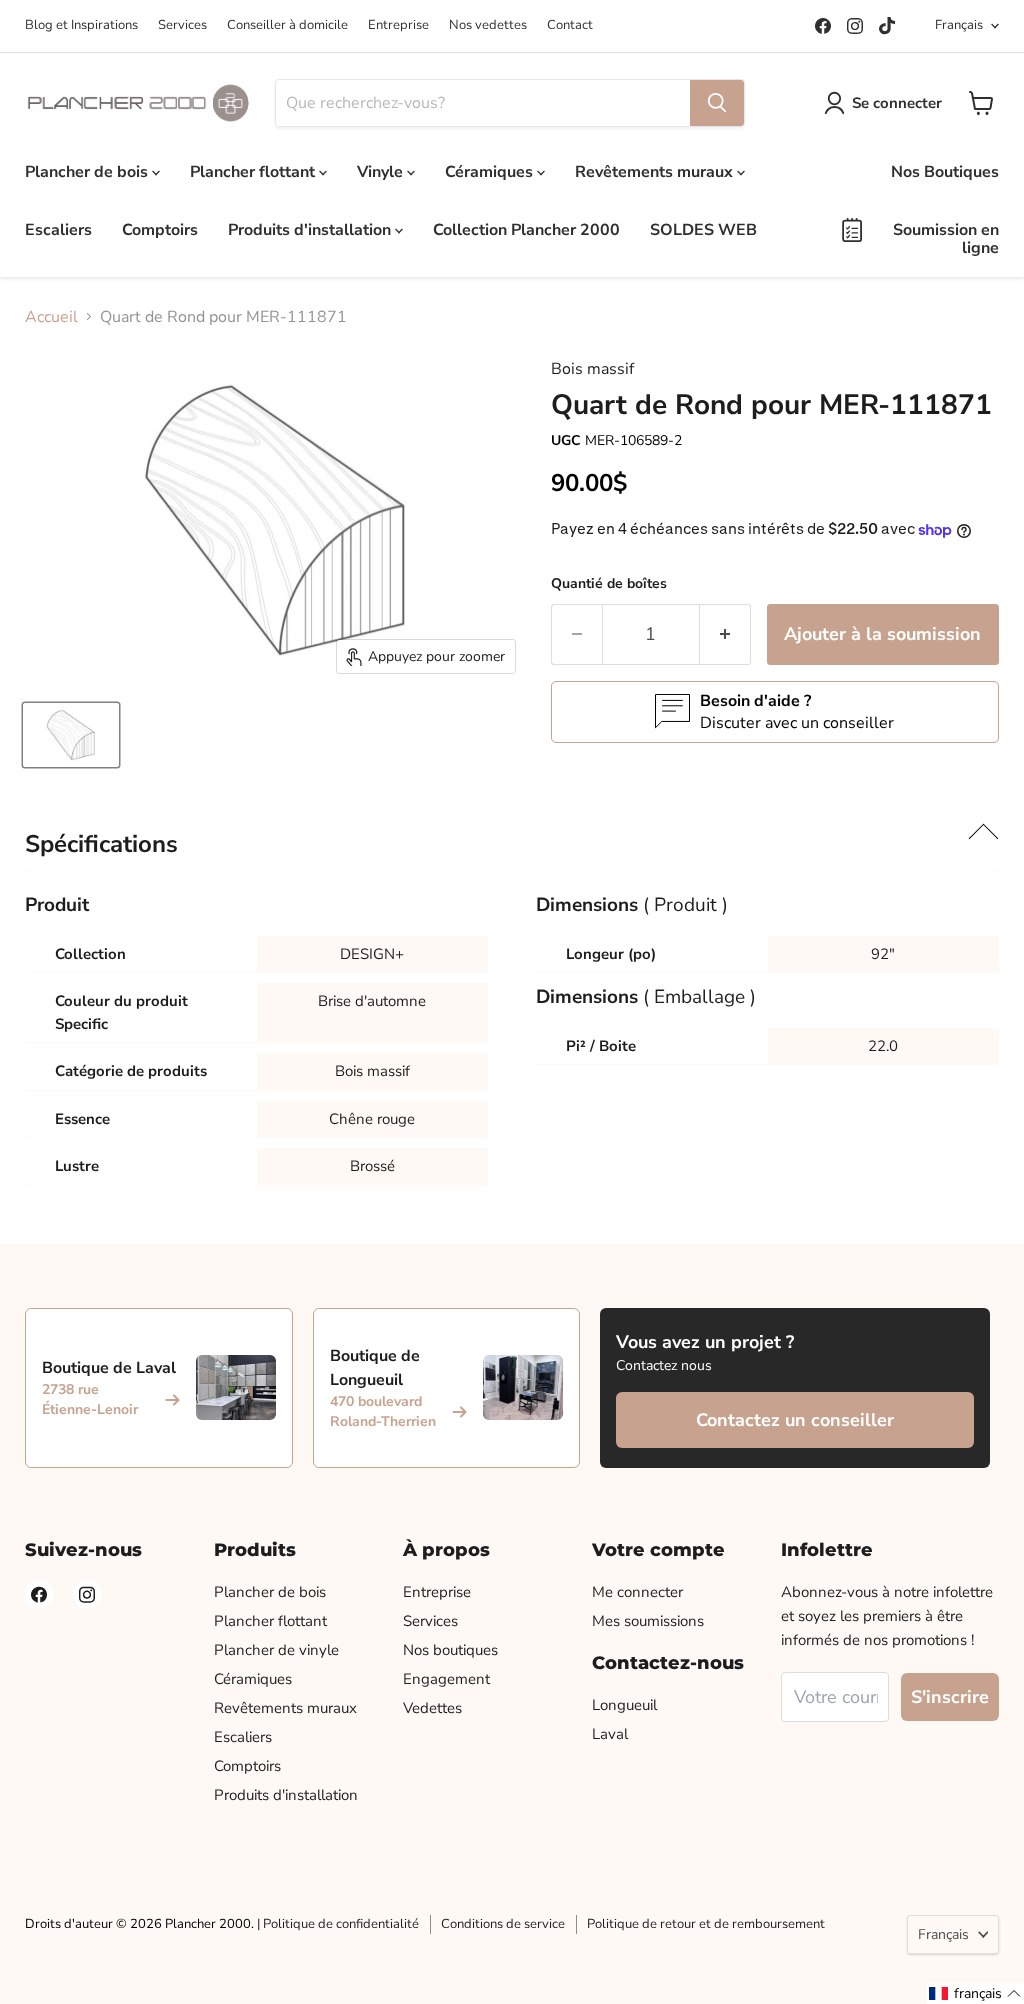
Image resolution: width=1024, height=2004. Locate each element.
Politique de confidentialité (341, 1924)
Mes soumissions (648, 1621)
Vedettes (432, 1708)
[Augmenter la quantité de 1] (725, 634)
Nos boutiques (450, 1650)
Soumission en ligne (946, 239)
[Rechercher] (717, 103)
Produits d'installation (311, 230)
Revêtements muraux (656, 172)
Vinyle (382, 172)
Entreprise (398, 25)
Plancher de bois (88, 172)
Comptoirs (160, 230)
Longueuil (624, 1705)
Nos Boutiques (945, 172)
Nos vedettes (488, 25)
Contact (570, 25)
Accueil (51, 317)
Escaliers (58, 230)
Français (959, 25)
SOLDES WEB (703, 230)
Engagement (446, 1679)
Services (182, 25)
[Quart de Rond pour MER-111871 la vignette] (71, 735)
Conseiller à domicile (287, 25)
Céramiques (491, 172)
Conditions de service (503, 1924)
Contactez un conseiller (795, 1420)
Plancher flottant (254, 172)
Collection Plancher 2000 (526, 230)
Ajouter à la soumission (882, 634)
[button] (975, 1993)
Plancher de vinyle (276, 1650)
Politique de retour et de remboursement (706, 1924)
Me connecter (637, 1592)
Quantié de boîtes (609, 583)
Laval (610, 1734)
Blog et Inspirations (81, 25)
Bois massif (592, 369)
